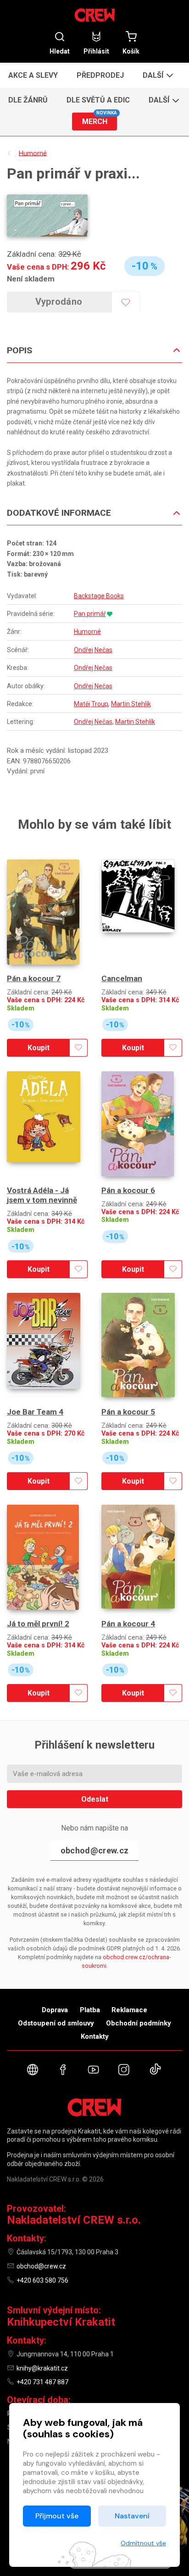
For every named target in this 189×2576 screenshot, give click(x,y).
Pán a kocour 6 (128, 1190)
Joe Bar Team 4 (35, 1412)
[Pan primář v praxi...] (47, 216)
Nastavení (132, 2516)
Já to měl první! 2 (38, 1624)
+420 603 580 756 (42, 2280)
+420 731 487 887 (42, 2382)
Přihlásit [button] (96, 51)
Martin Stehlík (131, 704)
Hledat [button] (60, 51)
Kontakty (95, 2036)
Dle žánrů (28, 100)
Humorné (87, 632)
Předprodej (100, 75)
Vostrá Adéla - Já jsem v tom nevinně (42, 1195)
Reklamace (129, 2010)
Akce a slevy (33, 75)
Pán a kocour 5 (128, 1412)
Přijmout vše (57, 2516)
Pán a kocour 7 (34, 978)
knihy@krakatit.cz (42, 2368)
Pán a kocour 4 (128, 1624)
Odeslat (95, 1799)
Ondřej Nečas (93, 650)
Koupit (39, 1048)
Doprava (55, 2010)
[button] (157, 75)
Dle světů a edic (98, 100)
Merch (100, 119)
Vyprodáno (59, 302)
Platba (90, 2010)
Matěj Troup (91, 704)
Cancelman (122, 978)
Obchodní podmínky (139, 2023)
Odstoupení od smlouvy (56, 2023)
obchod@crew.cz (94, 1850)
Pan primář (90, 614)
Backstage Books (99, 596)
